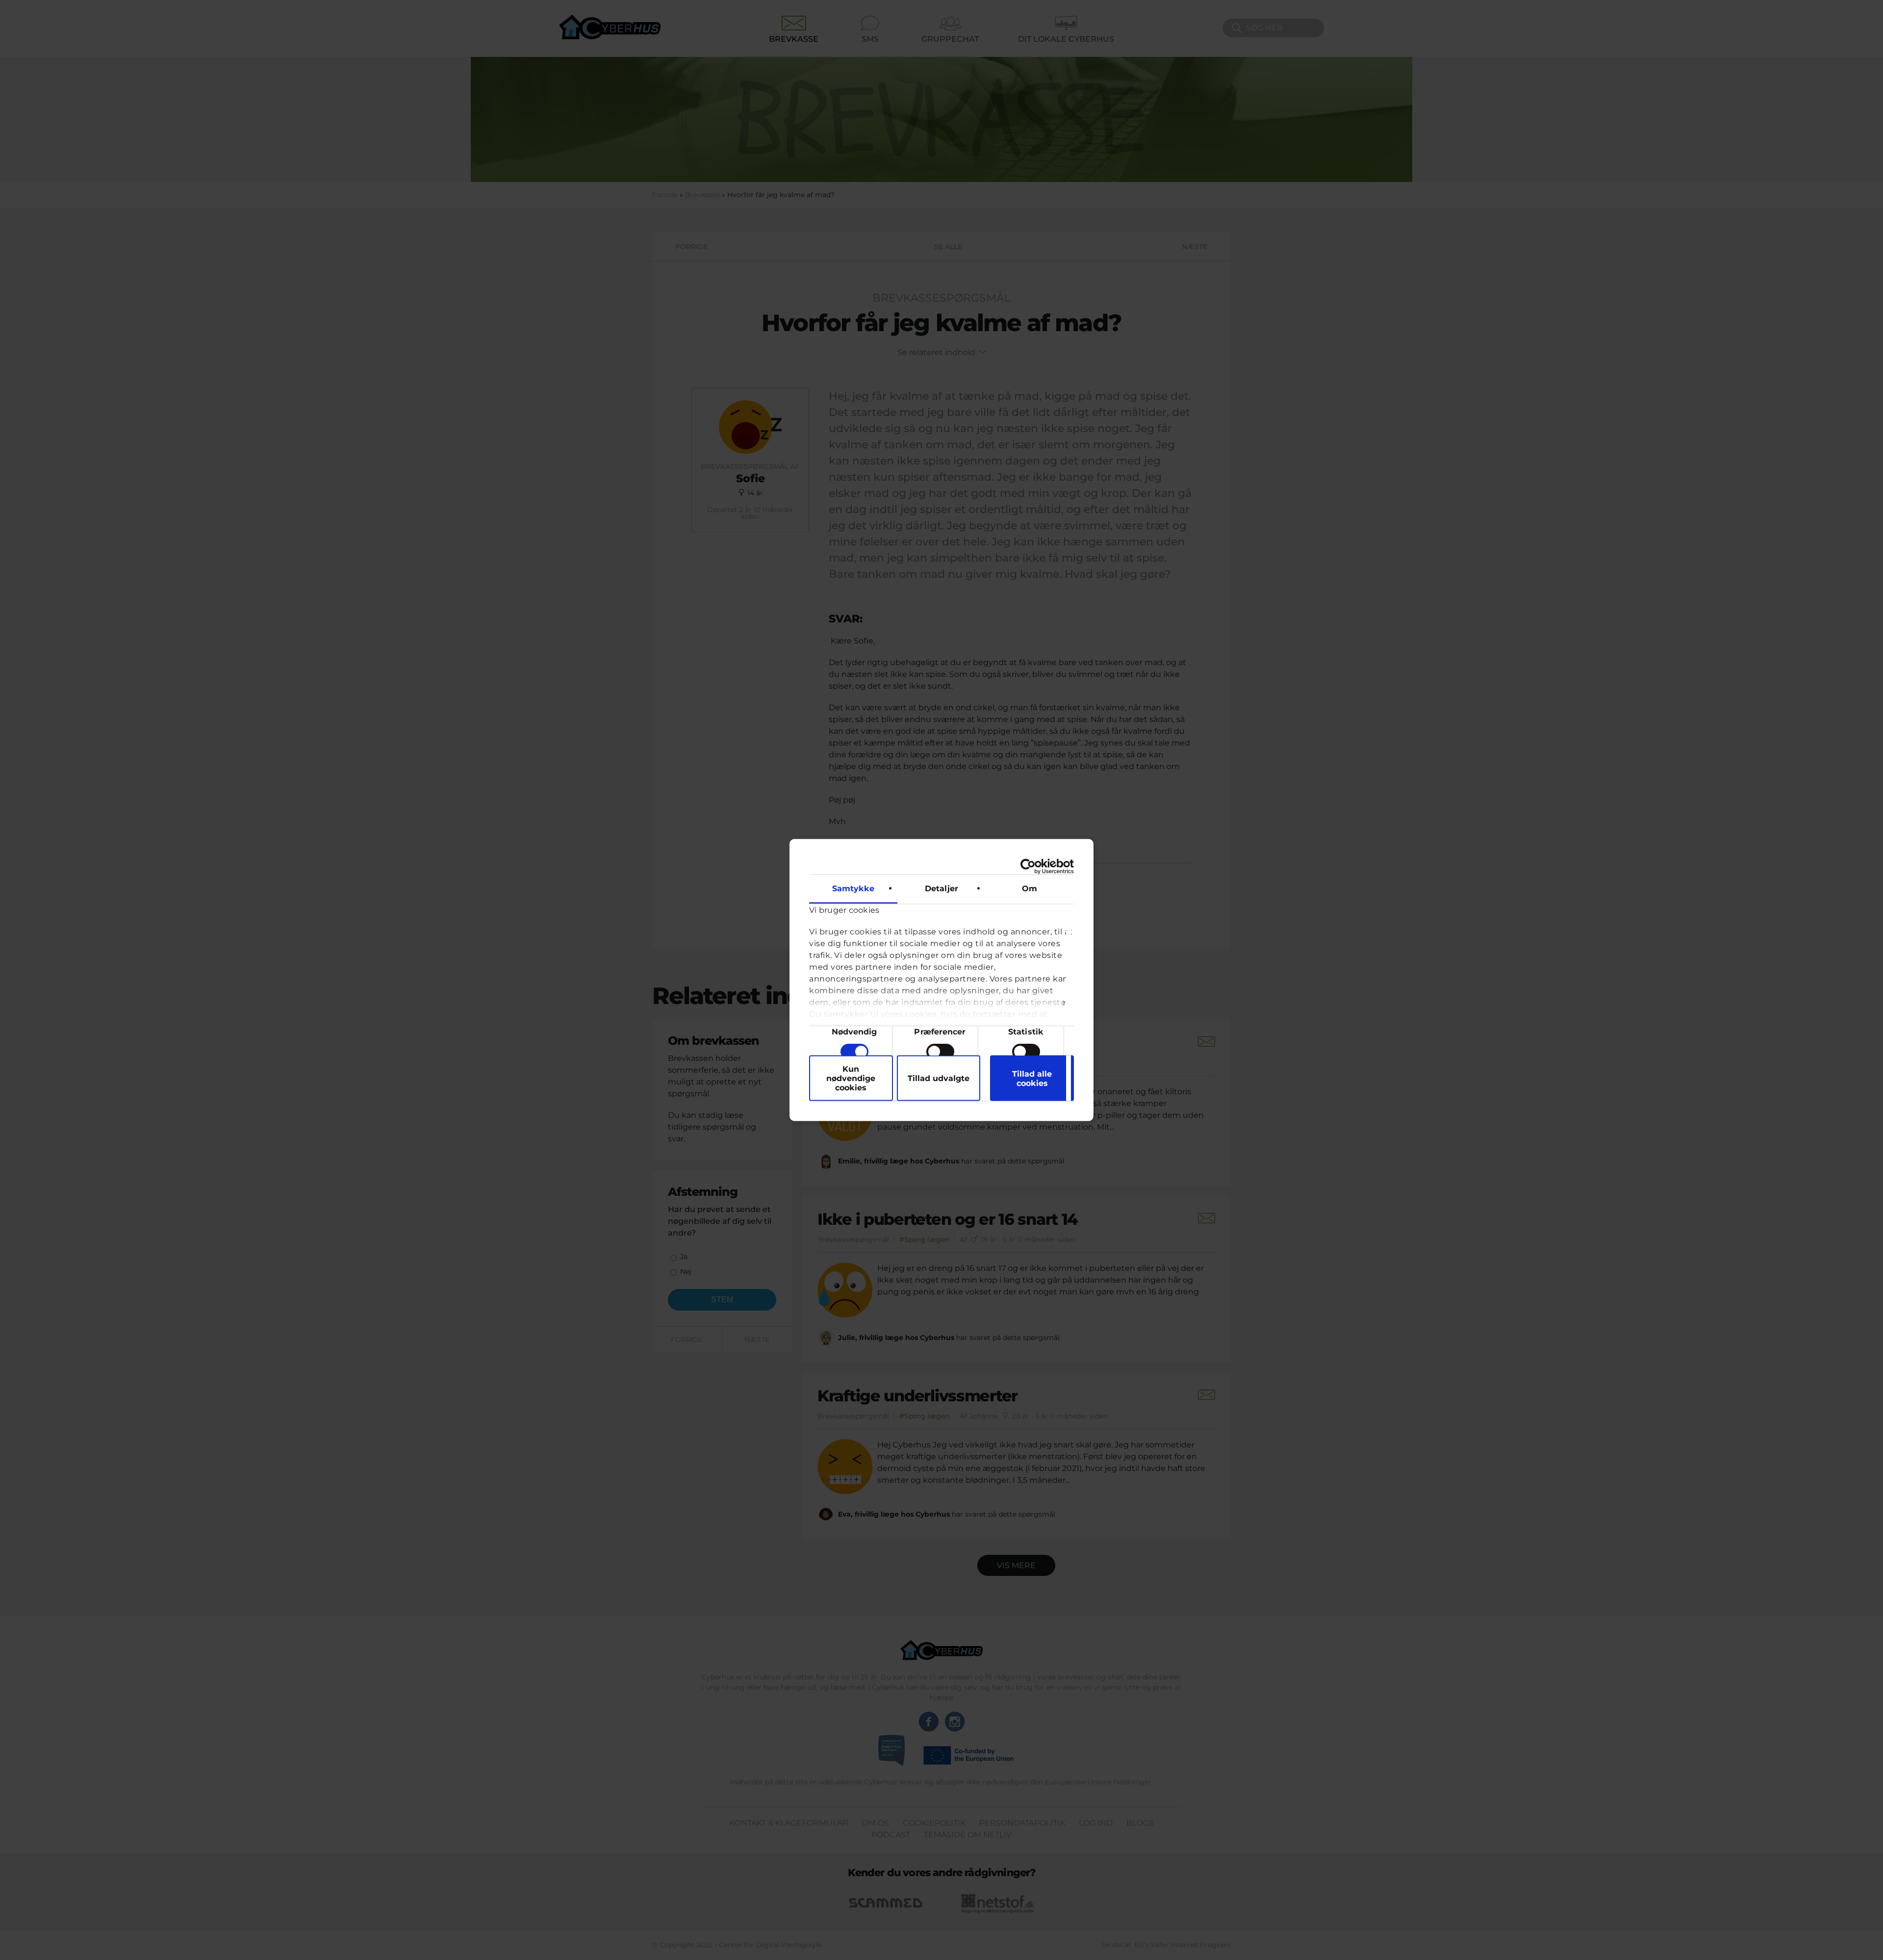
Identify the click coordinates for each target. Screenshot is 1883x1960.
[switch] (940, 1052)
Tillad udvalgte (939, 1078)
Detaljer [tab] (941, 889)
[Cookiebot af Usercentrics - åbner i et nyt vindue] (1031, 867)
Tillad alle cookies (1032, 1078)
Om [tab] (1030, 889)
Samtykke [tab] (853, 889)
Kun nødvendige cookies (851, 1078)
